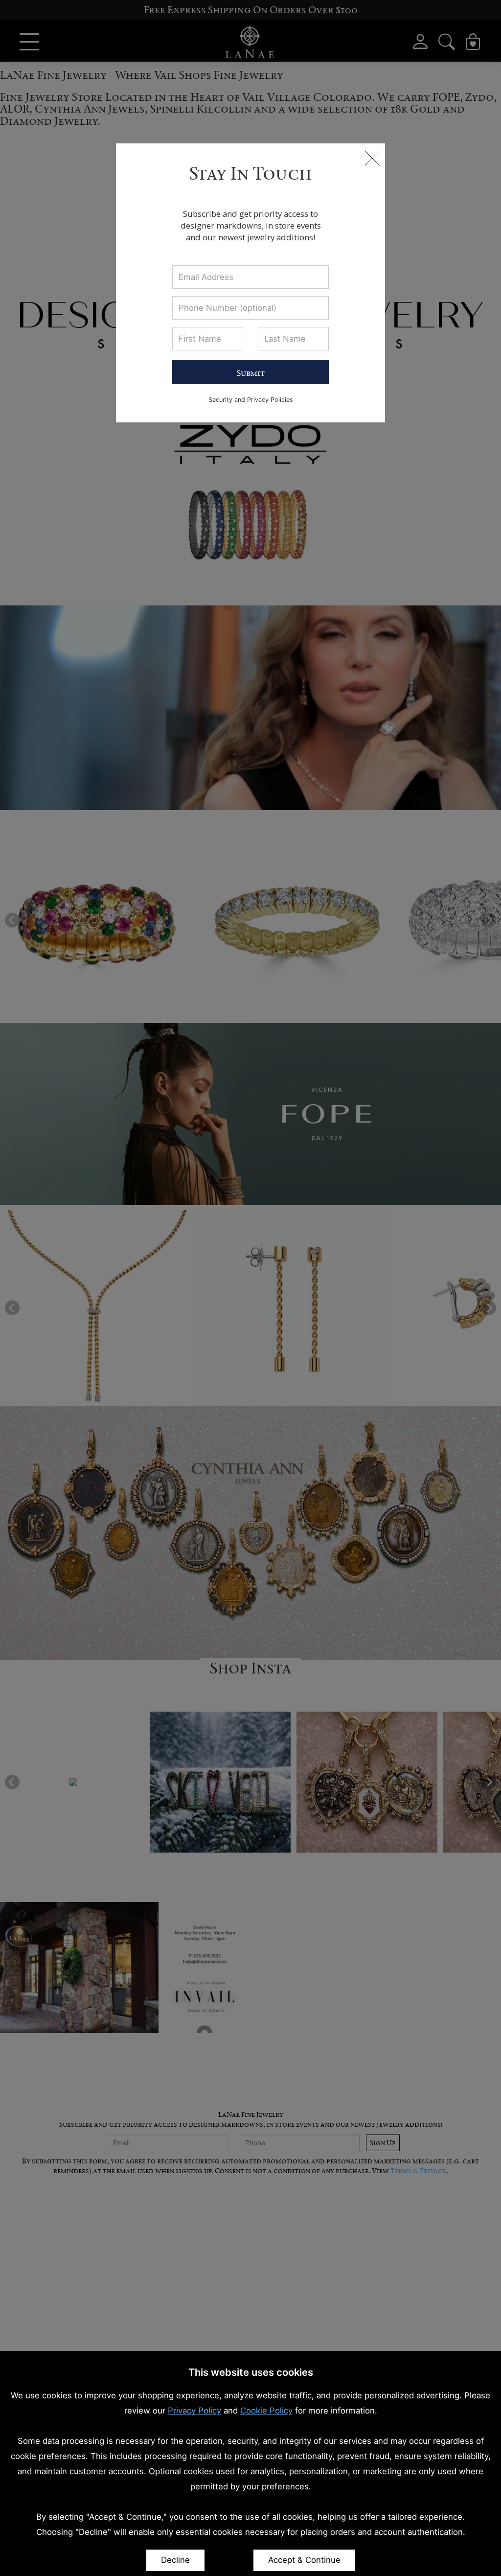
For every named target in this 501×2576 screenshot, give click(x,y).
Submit (251, 373)
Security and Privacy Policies (251, 400)
